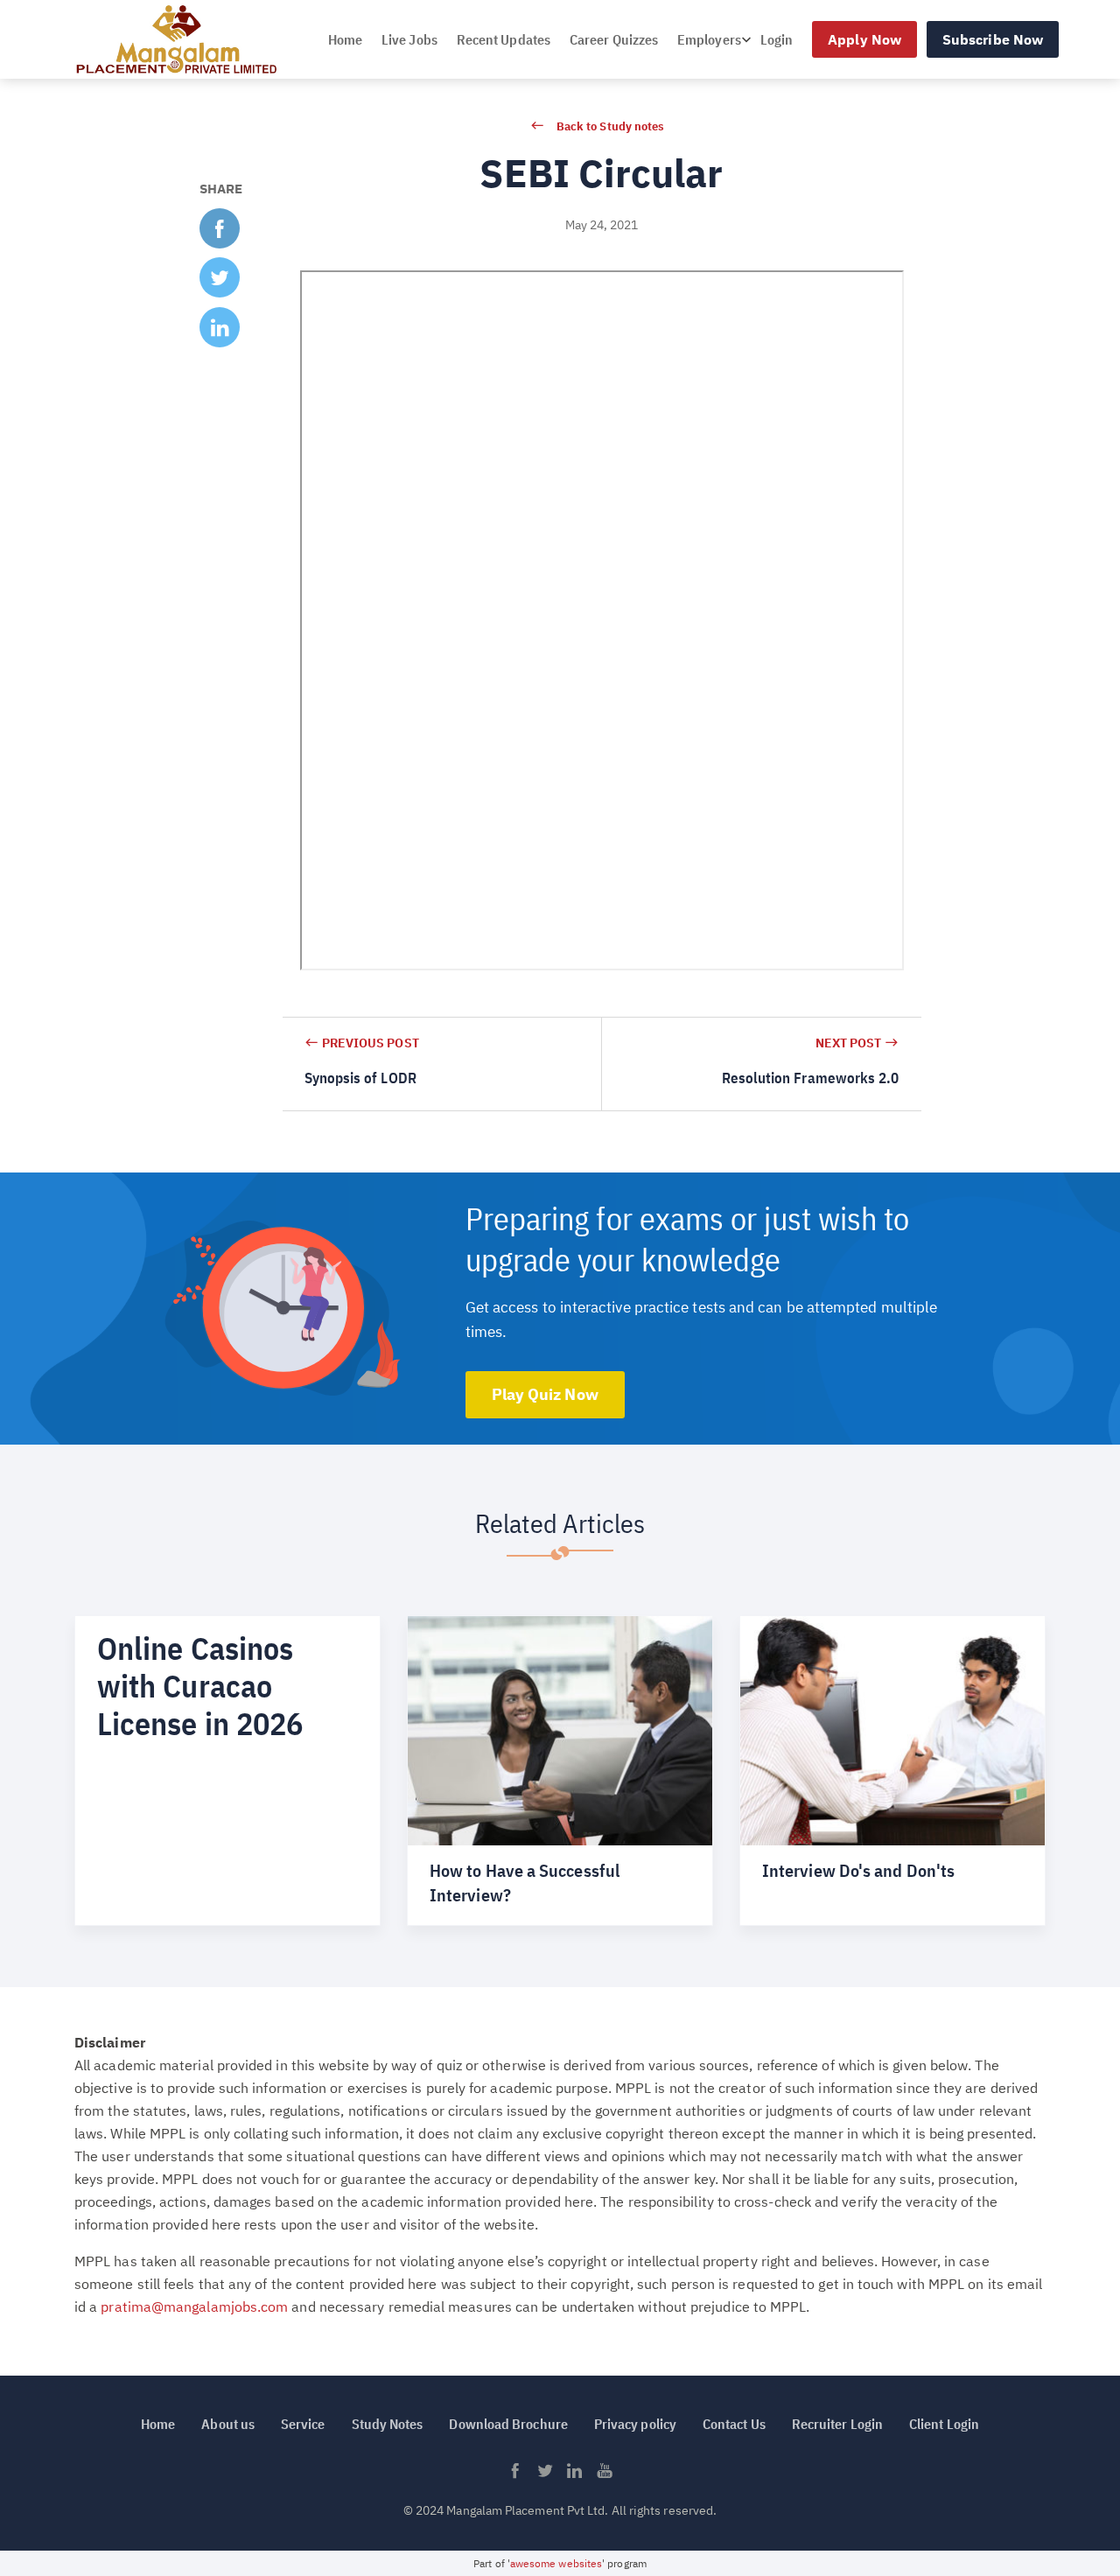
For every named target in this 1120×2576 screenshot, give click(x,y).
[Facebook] (515, 2475)
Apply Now (864, 39)
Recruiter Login (837, 2424)
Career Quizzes (614, 39)
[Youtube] (605, 2475)
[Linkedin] (575, 2475)
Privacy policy (635, 2424)
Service (303, 2424)
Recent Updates (504, 39)
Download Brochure (508, 2424)
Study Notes (388, 2424)
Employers (709, 39)
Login (777, 39)
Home (345, 39)
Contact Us (734, 2424)
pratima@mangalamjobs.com (194, 2306)
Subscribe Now (993, 39)
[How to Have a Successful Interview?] (560, 1770)
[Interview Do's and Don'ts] (892, 1770)
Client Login (944, 2424)
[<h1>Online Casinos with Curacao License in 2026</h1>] (227, 1770)
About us (228, 2424)
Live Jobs (409, 39)
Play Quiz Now (545, 1394)
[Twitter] (545, 2475)
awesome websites (556, 2563)
